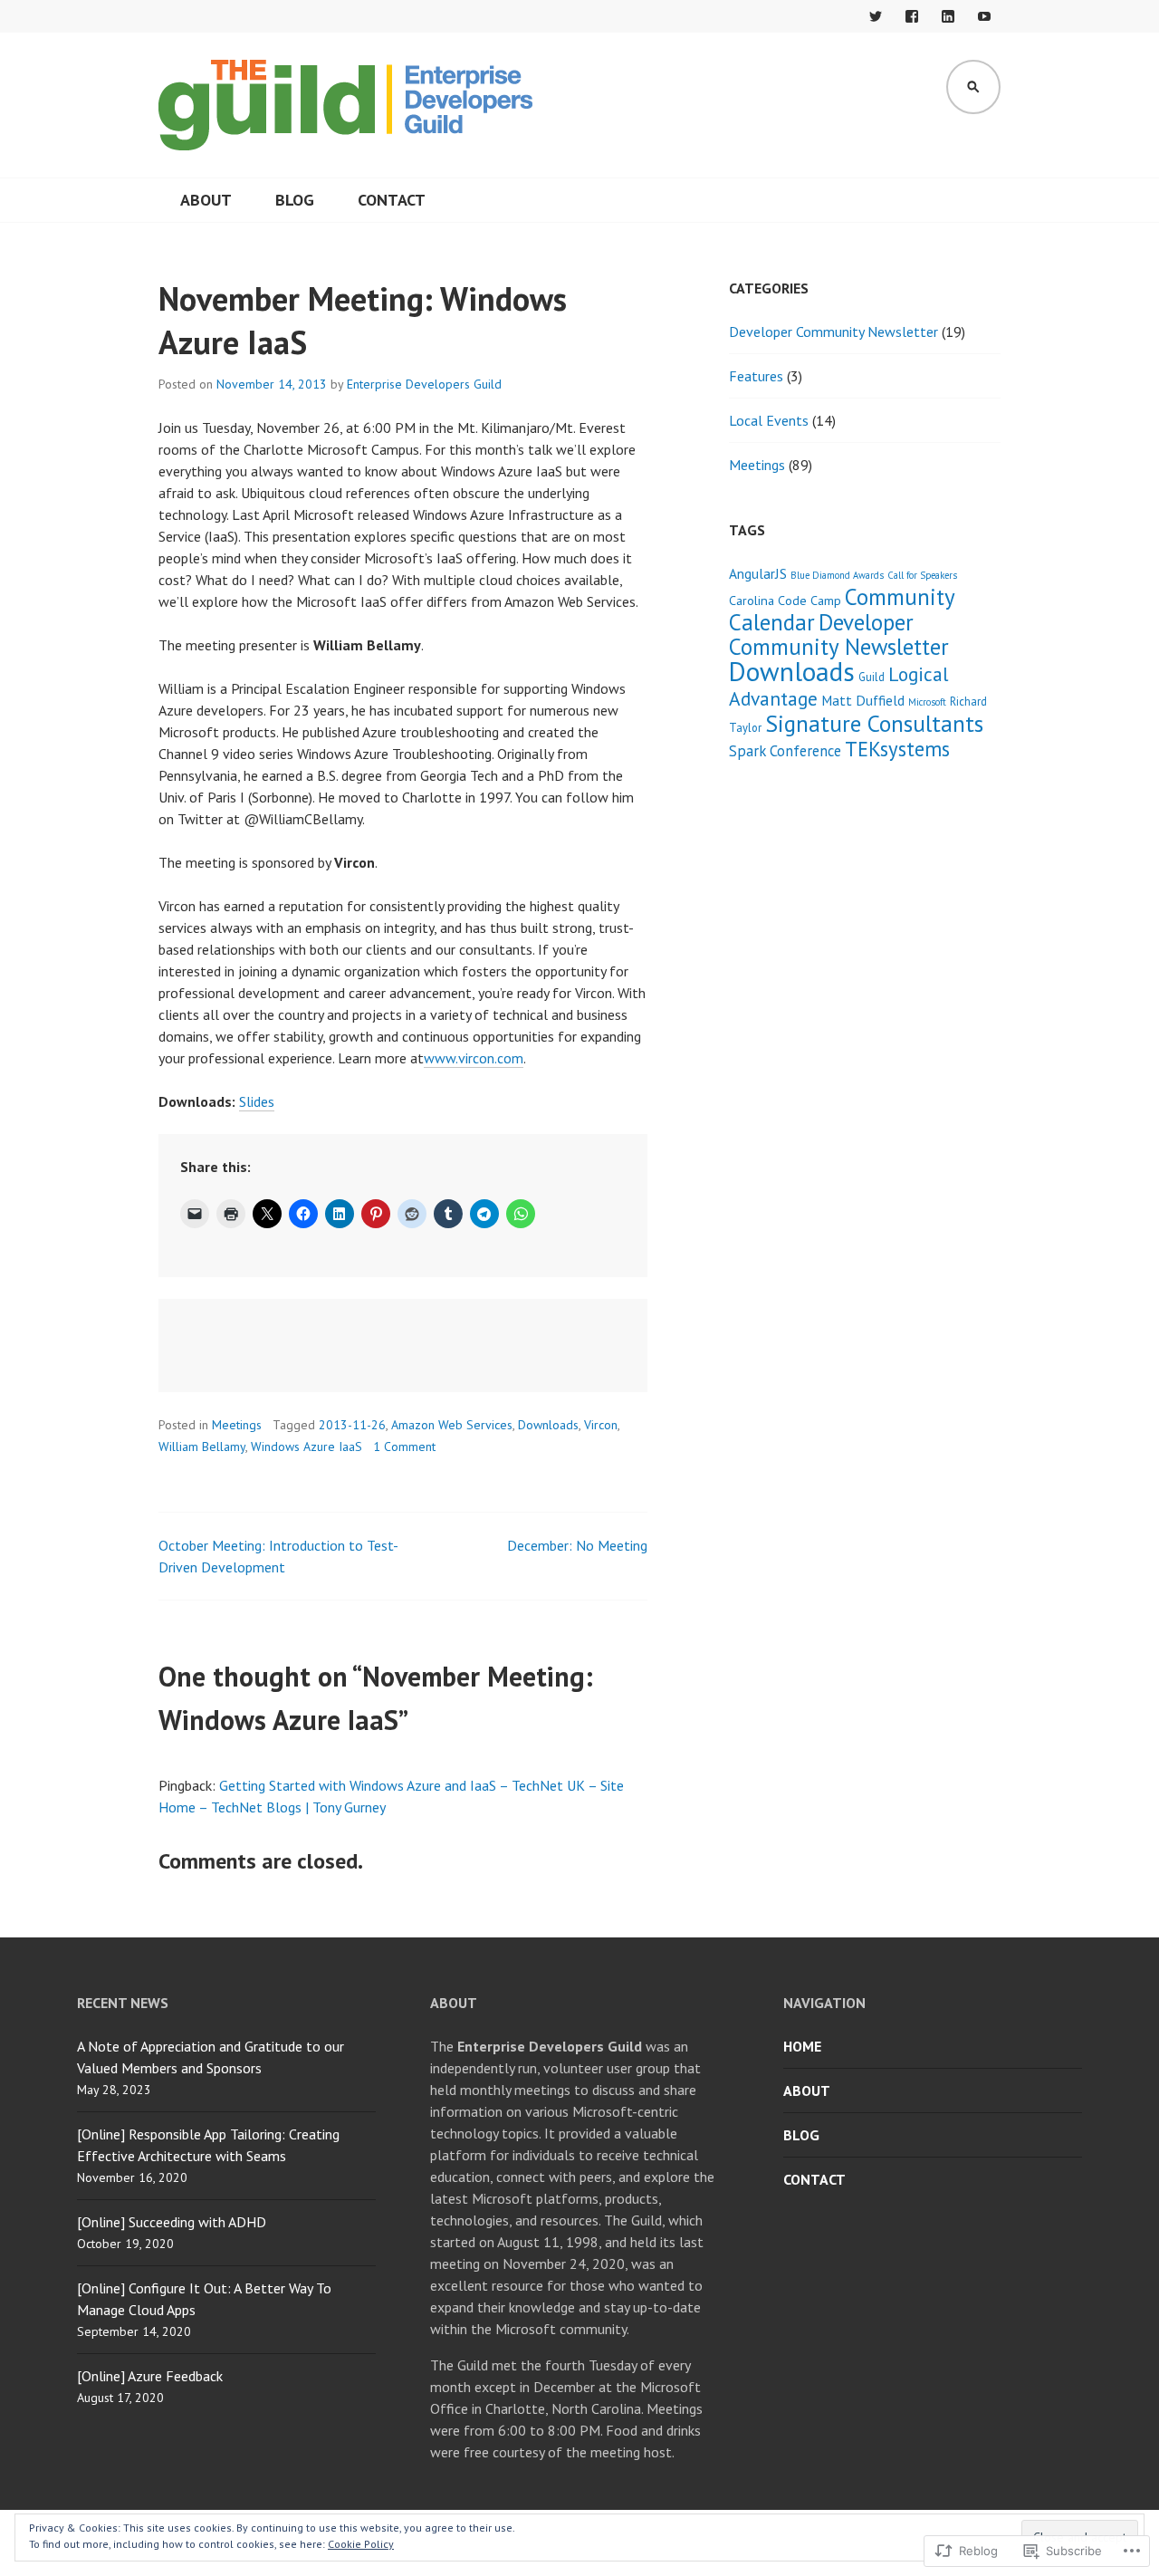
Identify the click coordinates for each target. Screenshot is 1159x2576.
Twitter (876, 16)
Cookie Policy (361, 2544)
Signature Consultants (874, 723)
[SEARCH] (973, 87)
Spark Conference (785, 751)
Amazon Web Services (452, 1425)
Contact (392, 200)
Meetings (237, 1425)
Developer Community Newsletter (833, 332)
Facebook (912, 16)
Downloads (548, 1425)
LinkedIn (948, 16)
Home (802, 2046)
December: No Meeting (577, 1545)
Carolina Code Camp (785, 600)
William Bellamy (202, 1447)
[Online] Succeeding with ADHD (172, 2222)
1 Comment (404, 1447)
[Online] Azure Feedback (150, 2376)
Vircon (601, 1425)
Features (756, 376)
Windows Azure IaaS (307, 1447)
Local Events (769, 420)
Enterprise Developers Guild (424, 384)
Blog (295, 200)
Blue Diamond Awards (837, 575)
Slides (257, 1101)
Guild (872, 677)
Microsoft (927, 702)
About (206, 200)
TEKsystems (897, 749)
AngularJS (758, 573)
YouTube (984, 16)
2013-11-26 (352, 1425)
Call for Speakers (922, 575)
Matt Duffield (863, 700)
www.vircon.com (474, 1058)
